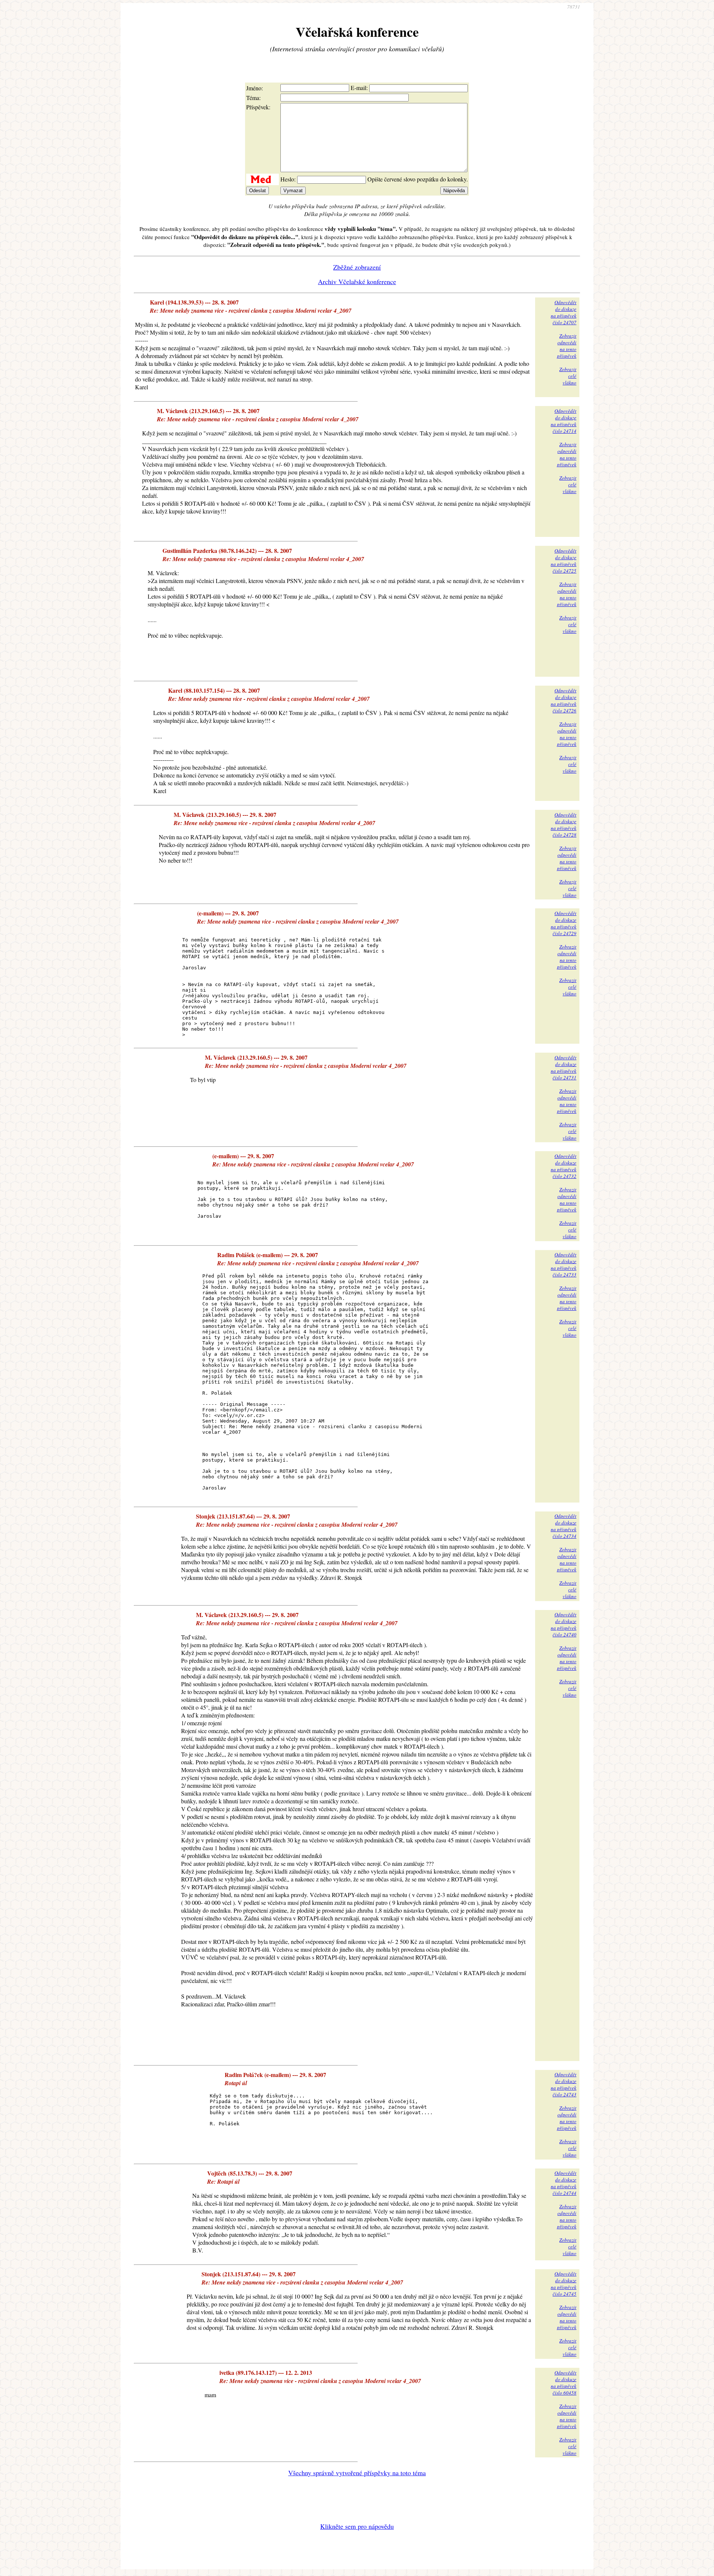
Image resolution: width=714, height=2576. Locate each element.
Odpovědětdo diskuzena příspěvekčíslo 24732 (564, 1166)
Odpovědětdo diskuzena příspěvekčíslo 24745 (564, 2284)
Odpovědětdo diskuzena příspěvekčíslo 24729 (564, 923)
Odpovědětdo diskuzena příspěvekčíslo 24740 (564, 1625)
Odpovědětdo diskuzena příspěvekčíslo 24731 (564, 1068)
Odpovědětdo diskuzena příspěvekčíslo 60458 (564, 2383)
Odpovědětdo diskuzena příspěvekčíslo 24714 (564, 421)
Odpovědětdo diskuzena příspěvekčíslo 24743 (564, 2084)
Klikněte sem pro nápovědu (357, 2526)
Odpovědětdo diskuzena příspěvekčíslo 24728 (564, 825)
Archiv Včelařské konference (357, 281)
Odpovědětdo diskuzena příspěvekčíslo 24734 (564, 1526)
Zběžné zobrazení (357, 267)
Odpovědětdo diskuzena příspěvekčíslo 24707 (564, 312)
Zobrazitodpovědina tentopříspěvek (567, 346)
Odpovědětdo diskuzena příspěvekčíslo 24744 (564, 2183)
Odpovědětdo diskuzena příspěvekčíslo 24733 (564, 1265)
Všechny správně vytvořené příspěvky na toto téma (357, 2473)
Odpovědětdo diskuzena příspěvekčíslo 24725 (564, 561)
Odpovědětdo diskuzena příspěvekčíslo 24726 (564, 701)
